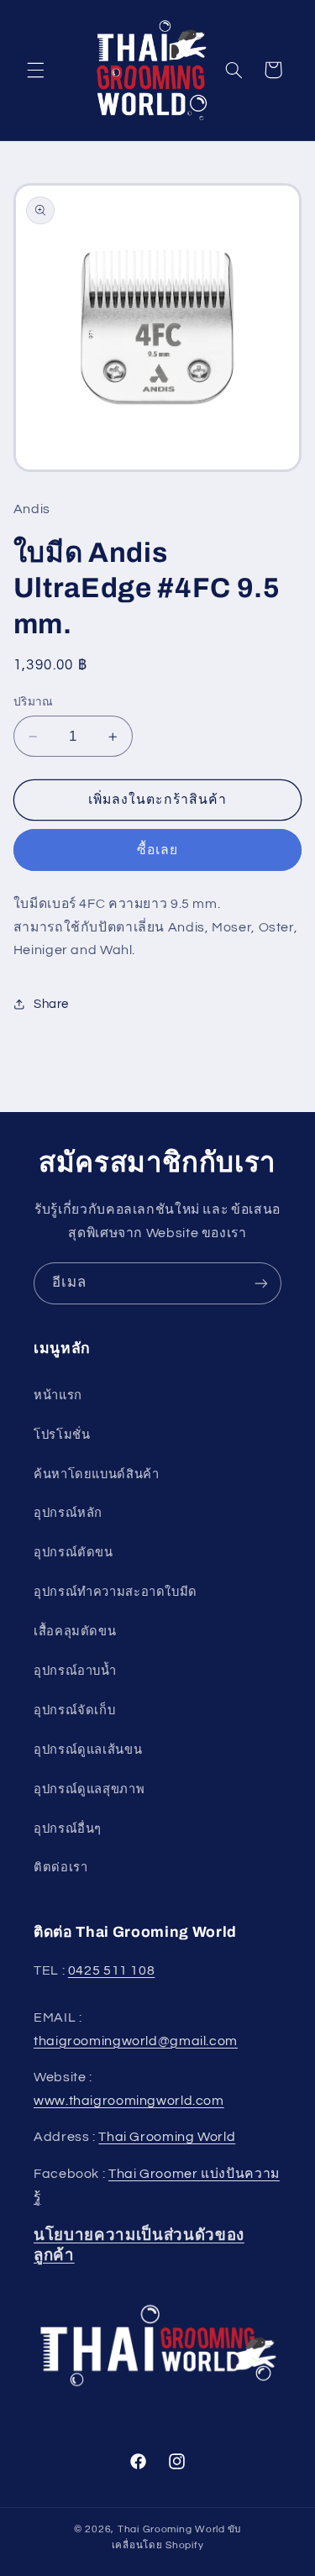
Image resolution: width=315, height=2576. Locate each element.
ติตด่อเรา (60, 1868)
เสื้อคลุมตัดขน (75, 1632)
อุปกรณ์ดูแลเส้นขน (88, 1750)
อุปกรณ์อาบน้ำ (75, 1671)
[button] (35, 70)
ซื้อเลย (157, 850)
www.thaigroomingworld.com (129, 2101)
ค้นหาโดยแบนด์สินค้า (96, 1474)
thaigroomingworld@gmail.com (136, 2041)
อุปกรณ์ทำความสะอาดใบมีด (115, 1592)
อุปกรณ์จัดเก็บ (74, 1710)
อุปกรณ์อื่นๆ (68, 1829)
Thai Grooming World (167, 2137)
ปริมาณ (34, 702)
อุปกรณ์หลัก (68, 1513)
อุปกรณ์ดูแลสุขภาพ (89, 1789)
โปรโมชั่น (62, 1435)
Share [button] (51, 1004)
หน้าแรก (58, 1396)
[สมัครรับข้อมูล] (261, 1283)
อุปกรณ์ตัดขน (73, 1553)
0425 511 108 (112, 1970)
